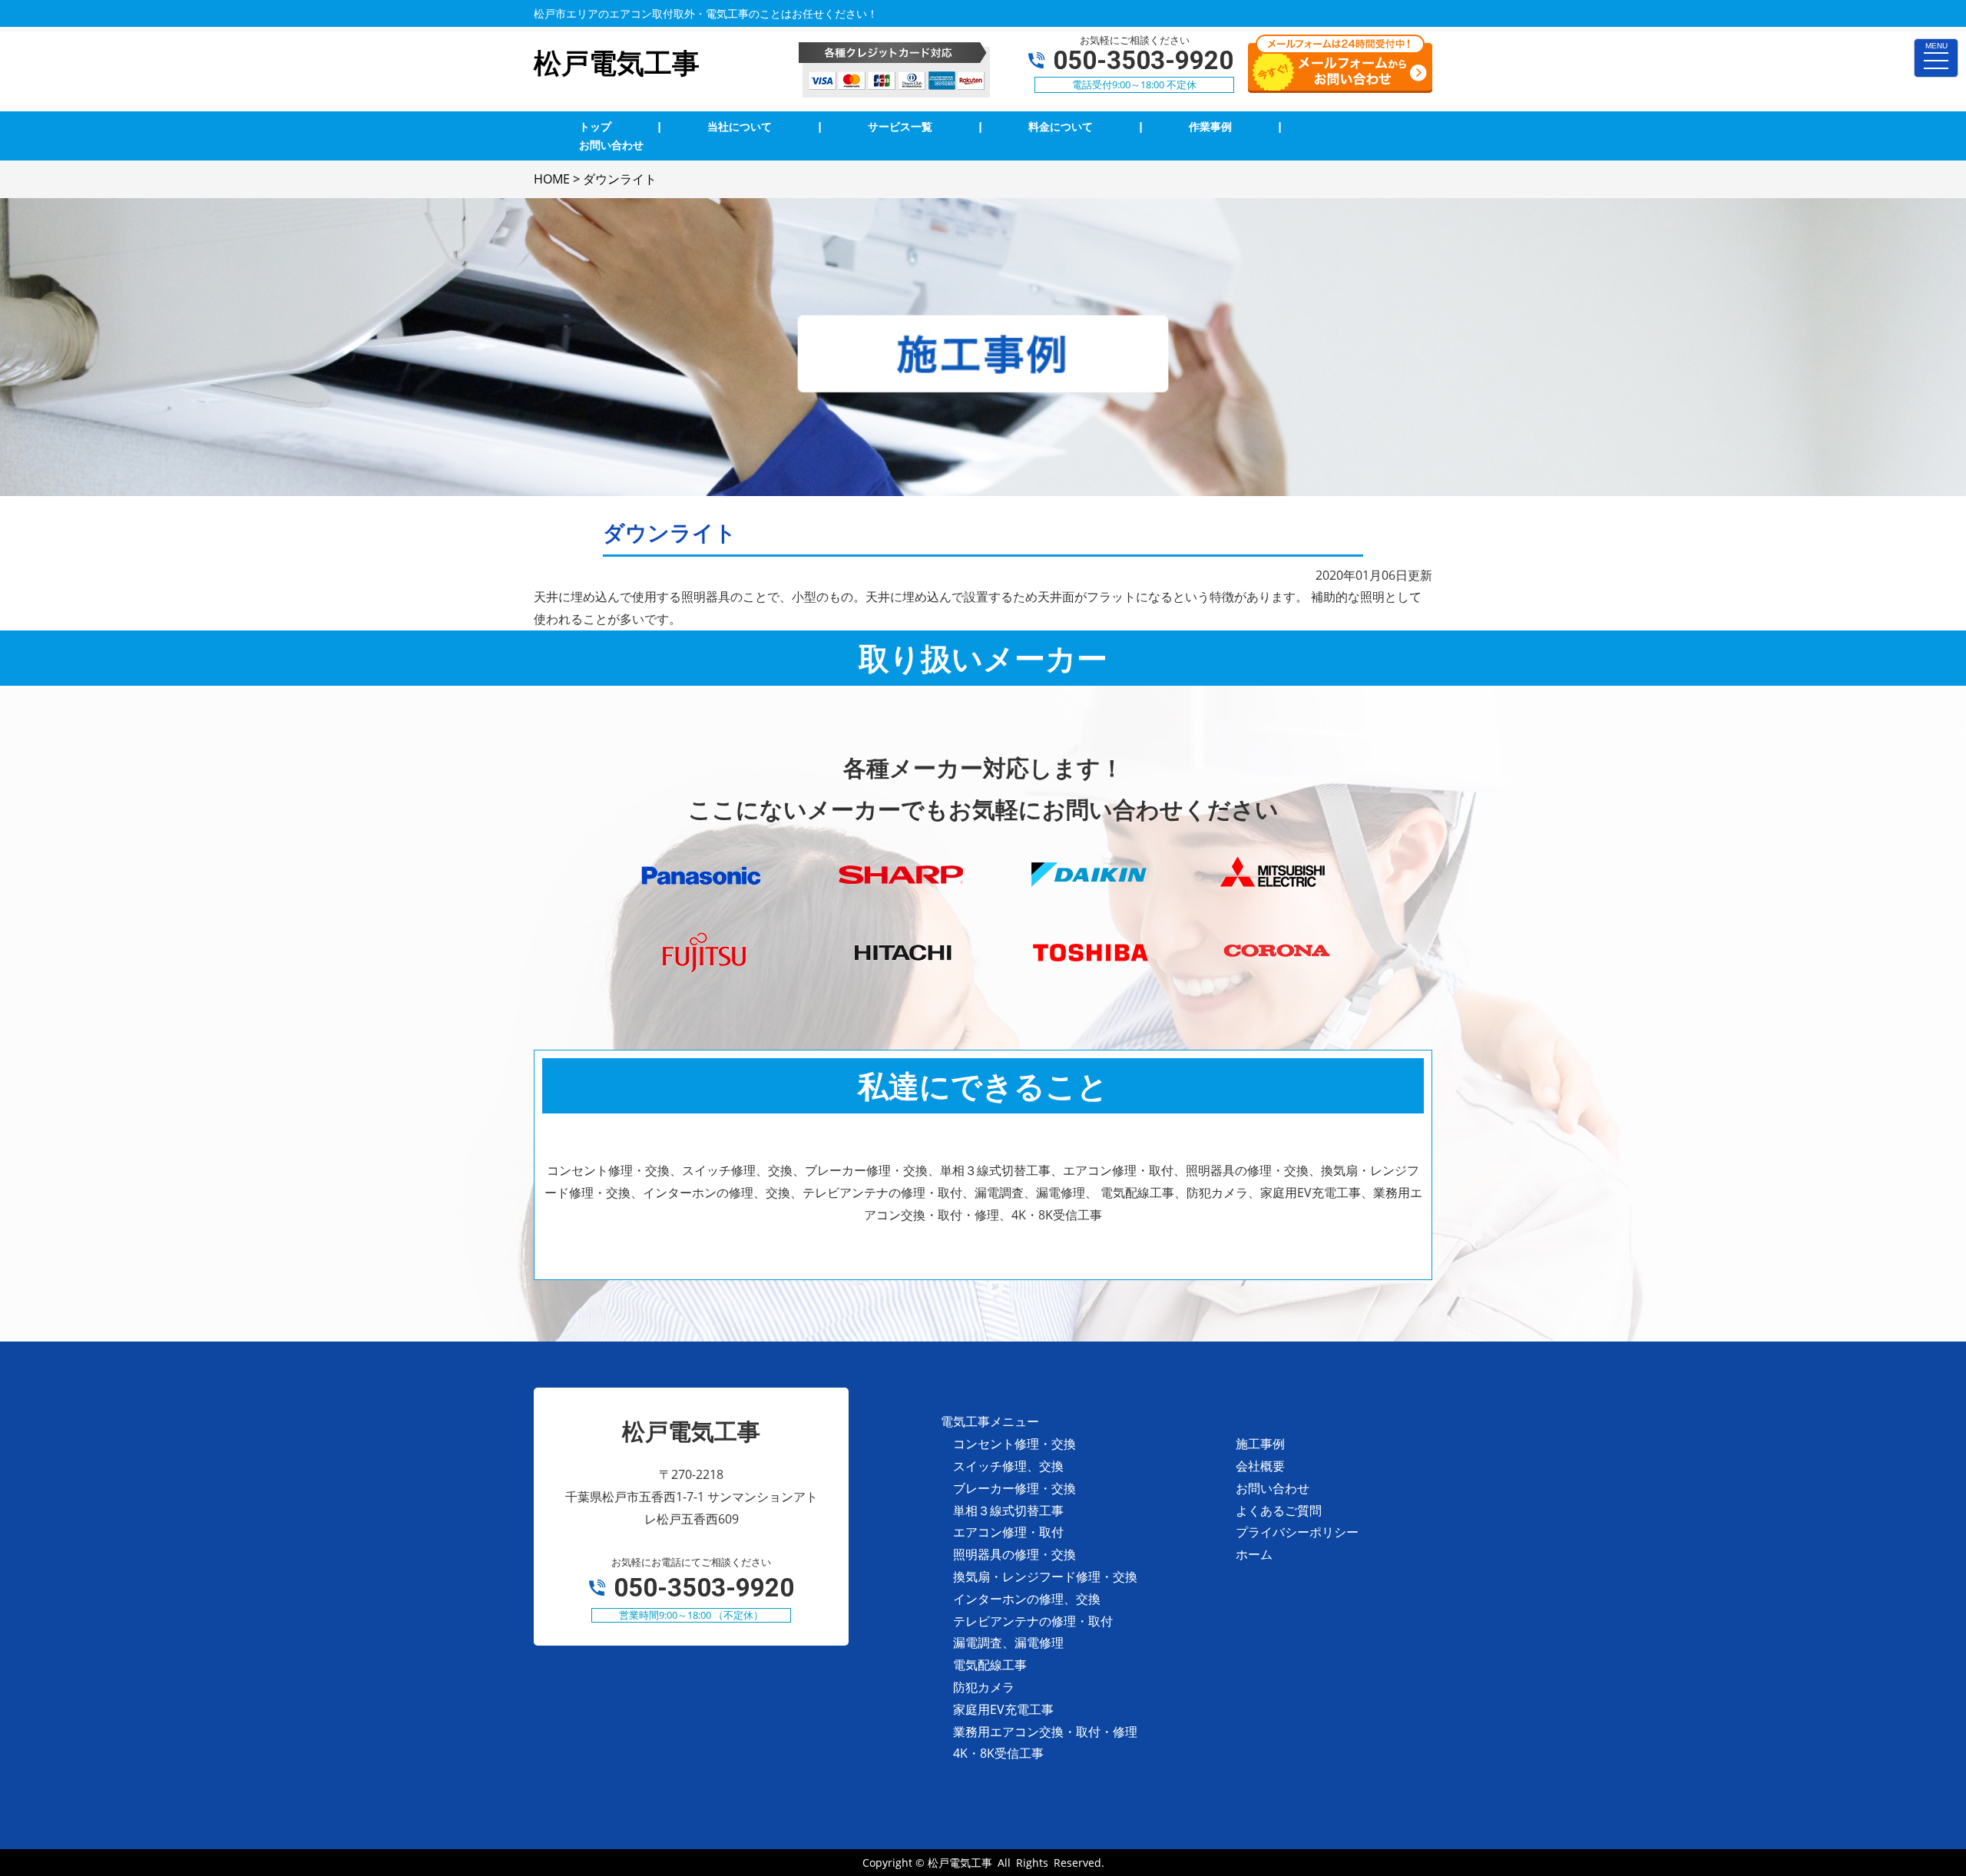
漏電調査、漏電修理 (1008, 1643)
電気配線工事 (990, 1665)
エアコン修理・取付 (1008, 1532)
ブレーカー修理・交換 (1014, 1488)
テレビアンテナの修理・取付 (1033, 1621)
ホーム (1254, 1554)
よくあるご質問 (1279, 1510)
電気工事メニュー (990, 1421)
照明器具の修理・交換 (1014, 1554)
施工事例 (1260, 1444)
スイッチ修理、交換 (1008, 1466)
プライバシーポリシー (1297, 1532)
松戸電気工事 (960, 1863)
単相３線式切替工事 (1008, 1510)
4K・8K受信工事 (998, 1753)
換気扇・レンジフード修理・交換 (1045, 1577)
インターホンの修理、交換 (1027, 1599)
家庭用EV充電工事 (1003, 1709)
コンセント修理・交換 (1014, 1444)
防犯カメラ (984, 1687)
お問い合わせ (1273, 1488)
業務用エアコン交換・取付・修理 (1045, 1732)
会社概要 (1260, 1466)
